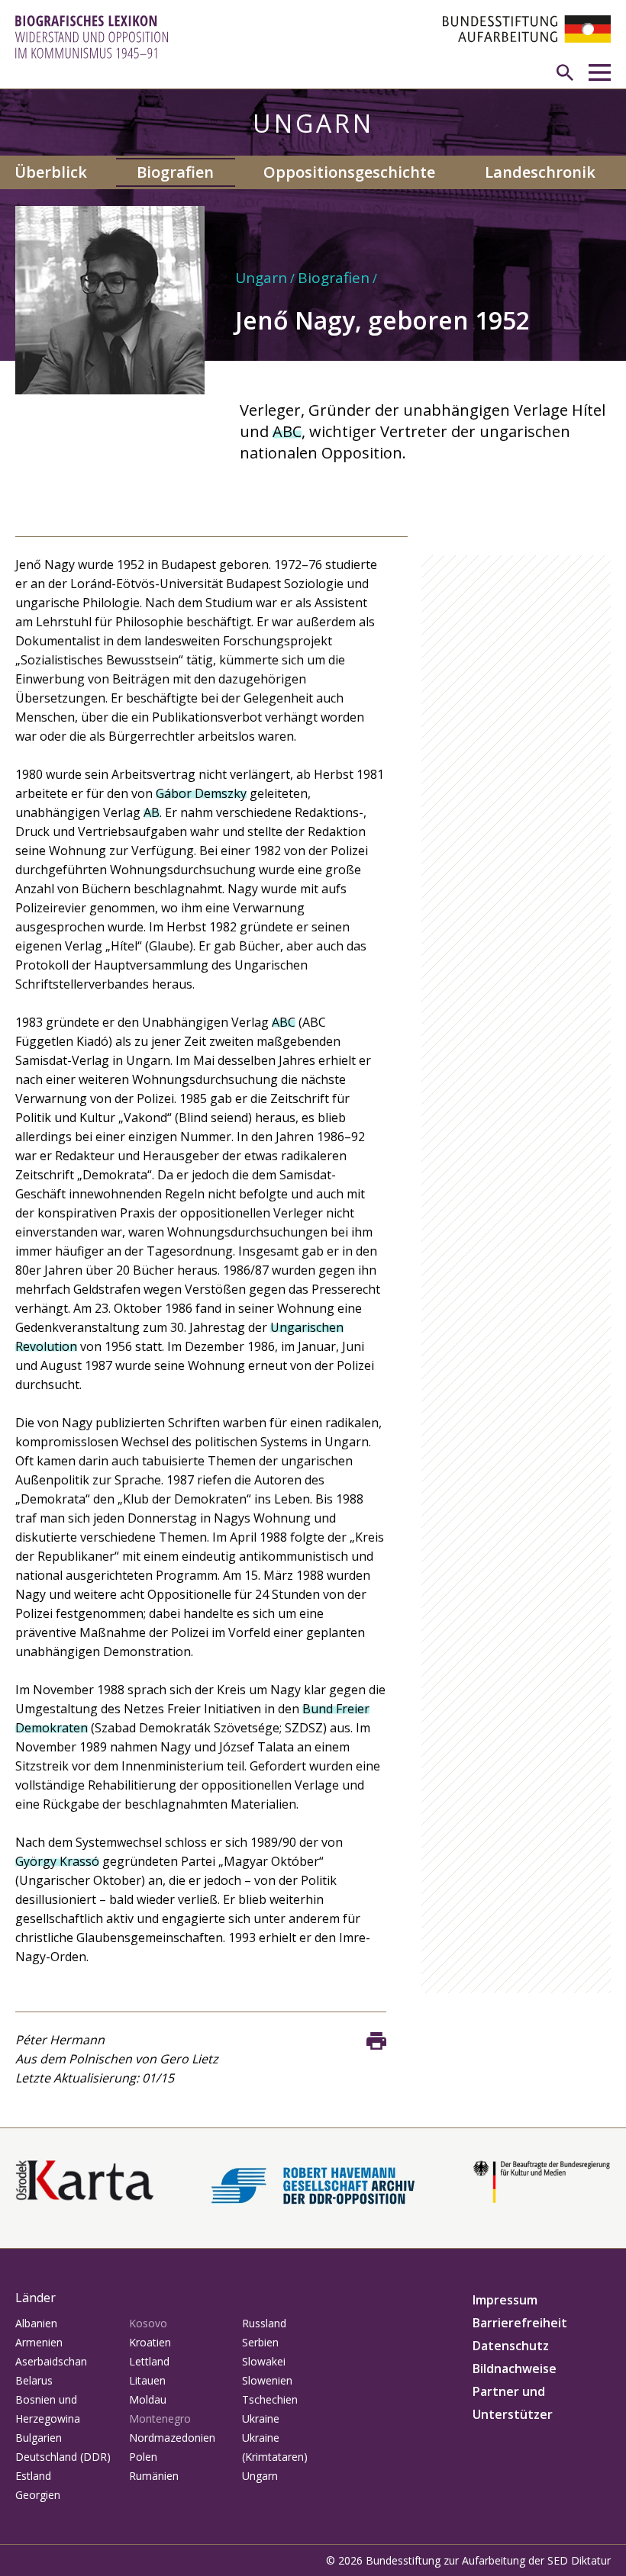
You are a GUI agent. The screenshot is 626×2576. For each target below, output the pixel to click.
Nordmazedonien (172, 2438)
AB (152, 812)
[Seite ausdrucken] (376, 2041)
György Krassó (57, 1861)
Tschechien (270, 2399)
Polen (143, 2457)
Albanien (36, 2323)
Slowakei (264, 2361)
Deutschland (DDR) (63, 2457)
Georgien (38, 2495)
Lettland (149, 2361)
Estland (33, 2476)
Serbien (260, 2342)
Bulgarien (39, 2438)
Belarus (34, 2380)
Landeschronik (540, 172)
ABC (287, 431)
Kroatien (150, 2342)
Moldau (148, 2399)
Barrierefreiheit (520, 2323)
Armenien (39, 2342)
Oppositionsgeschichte (349, 172)
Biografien (175, 172)
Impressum (505, 2300)
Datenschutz (511, 2346)
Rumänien (154, 2476)
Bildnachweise (515, 2369)
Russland (264, 2323)
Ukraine (261, 2418)
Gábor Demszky (201, 793)
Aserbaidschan (51, 2361)
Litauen (147, 2380)
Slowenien (267, 2380)
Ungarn (261, 278)
